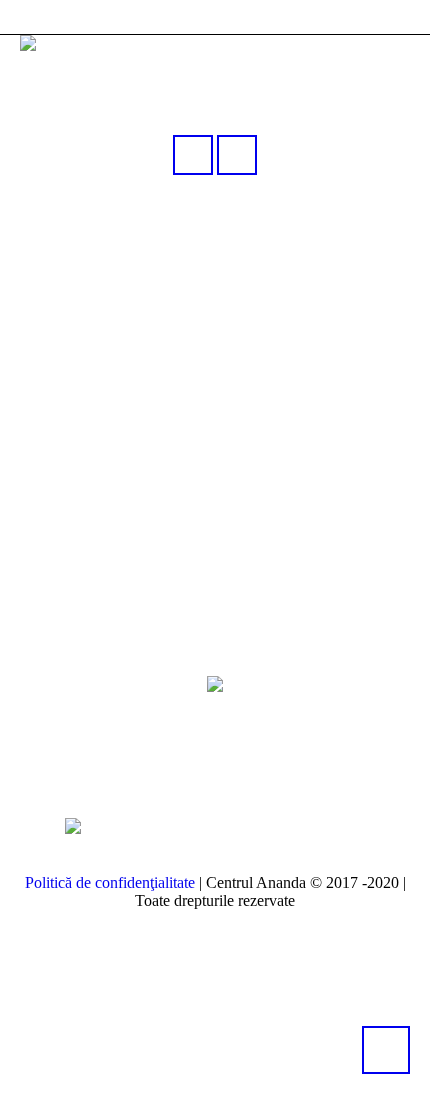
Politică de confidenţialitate (110, 882)
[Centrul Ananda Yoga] (215, 683)
